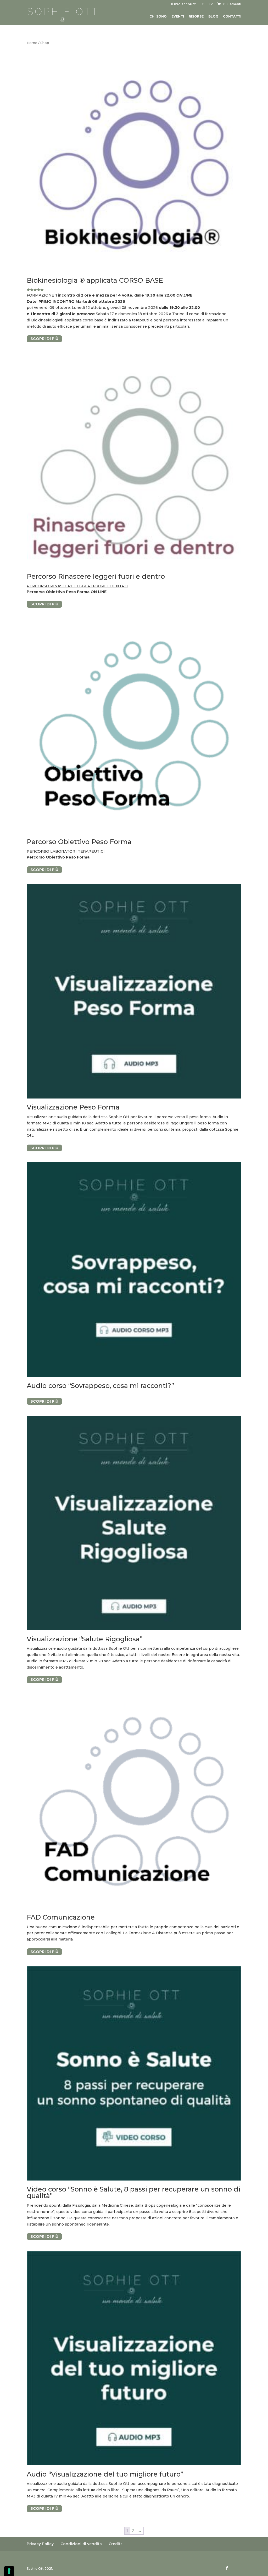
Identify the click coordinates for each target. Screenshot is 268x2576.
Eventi (178, 16)
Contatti (232, 16)
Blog (213, 16)
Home (32, 43)
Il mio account (183, 4)
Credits (116, 2544)
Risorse (196, 16)
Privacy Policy (40, 2544)
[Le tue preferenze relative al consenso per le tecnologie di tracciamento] (9, 2571)
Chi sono (158, 16)
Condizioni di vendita (81, 2544)
